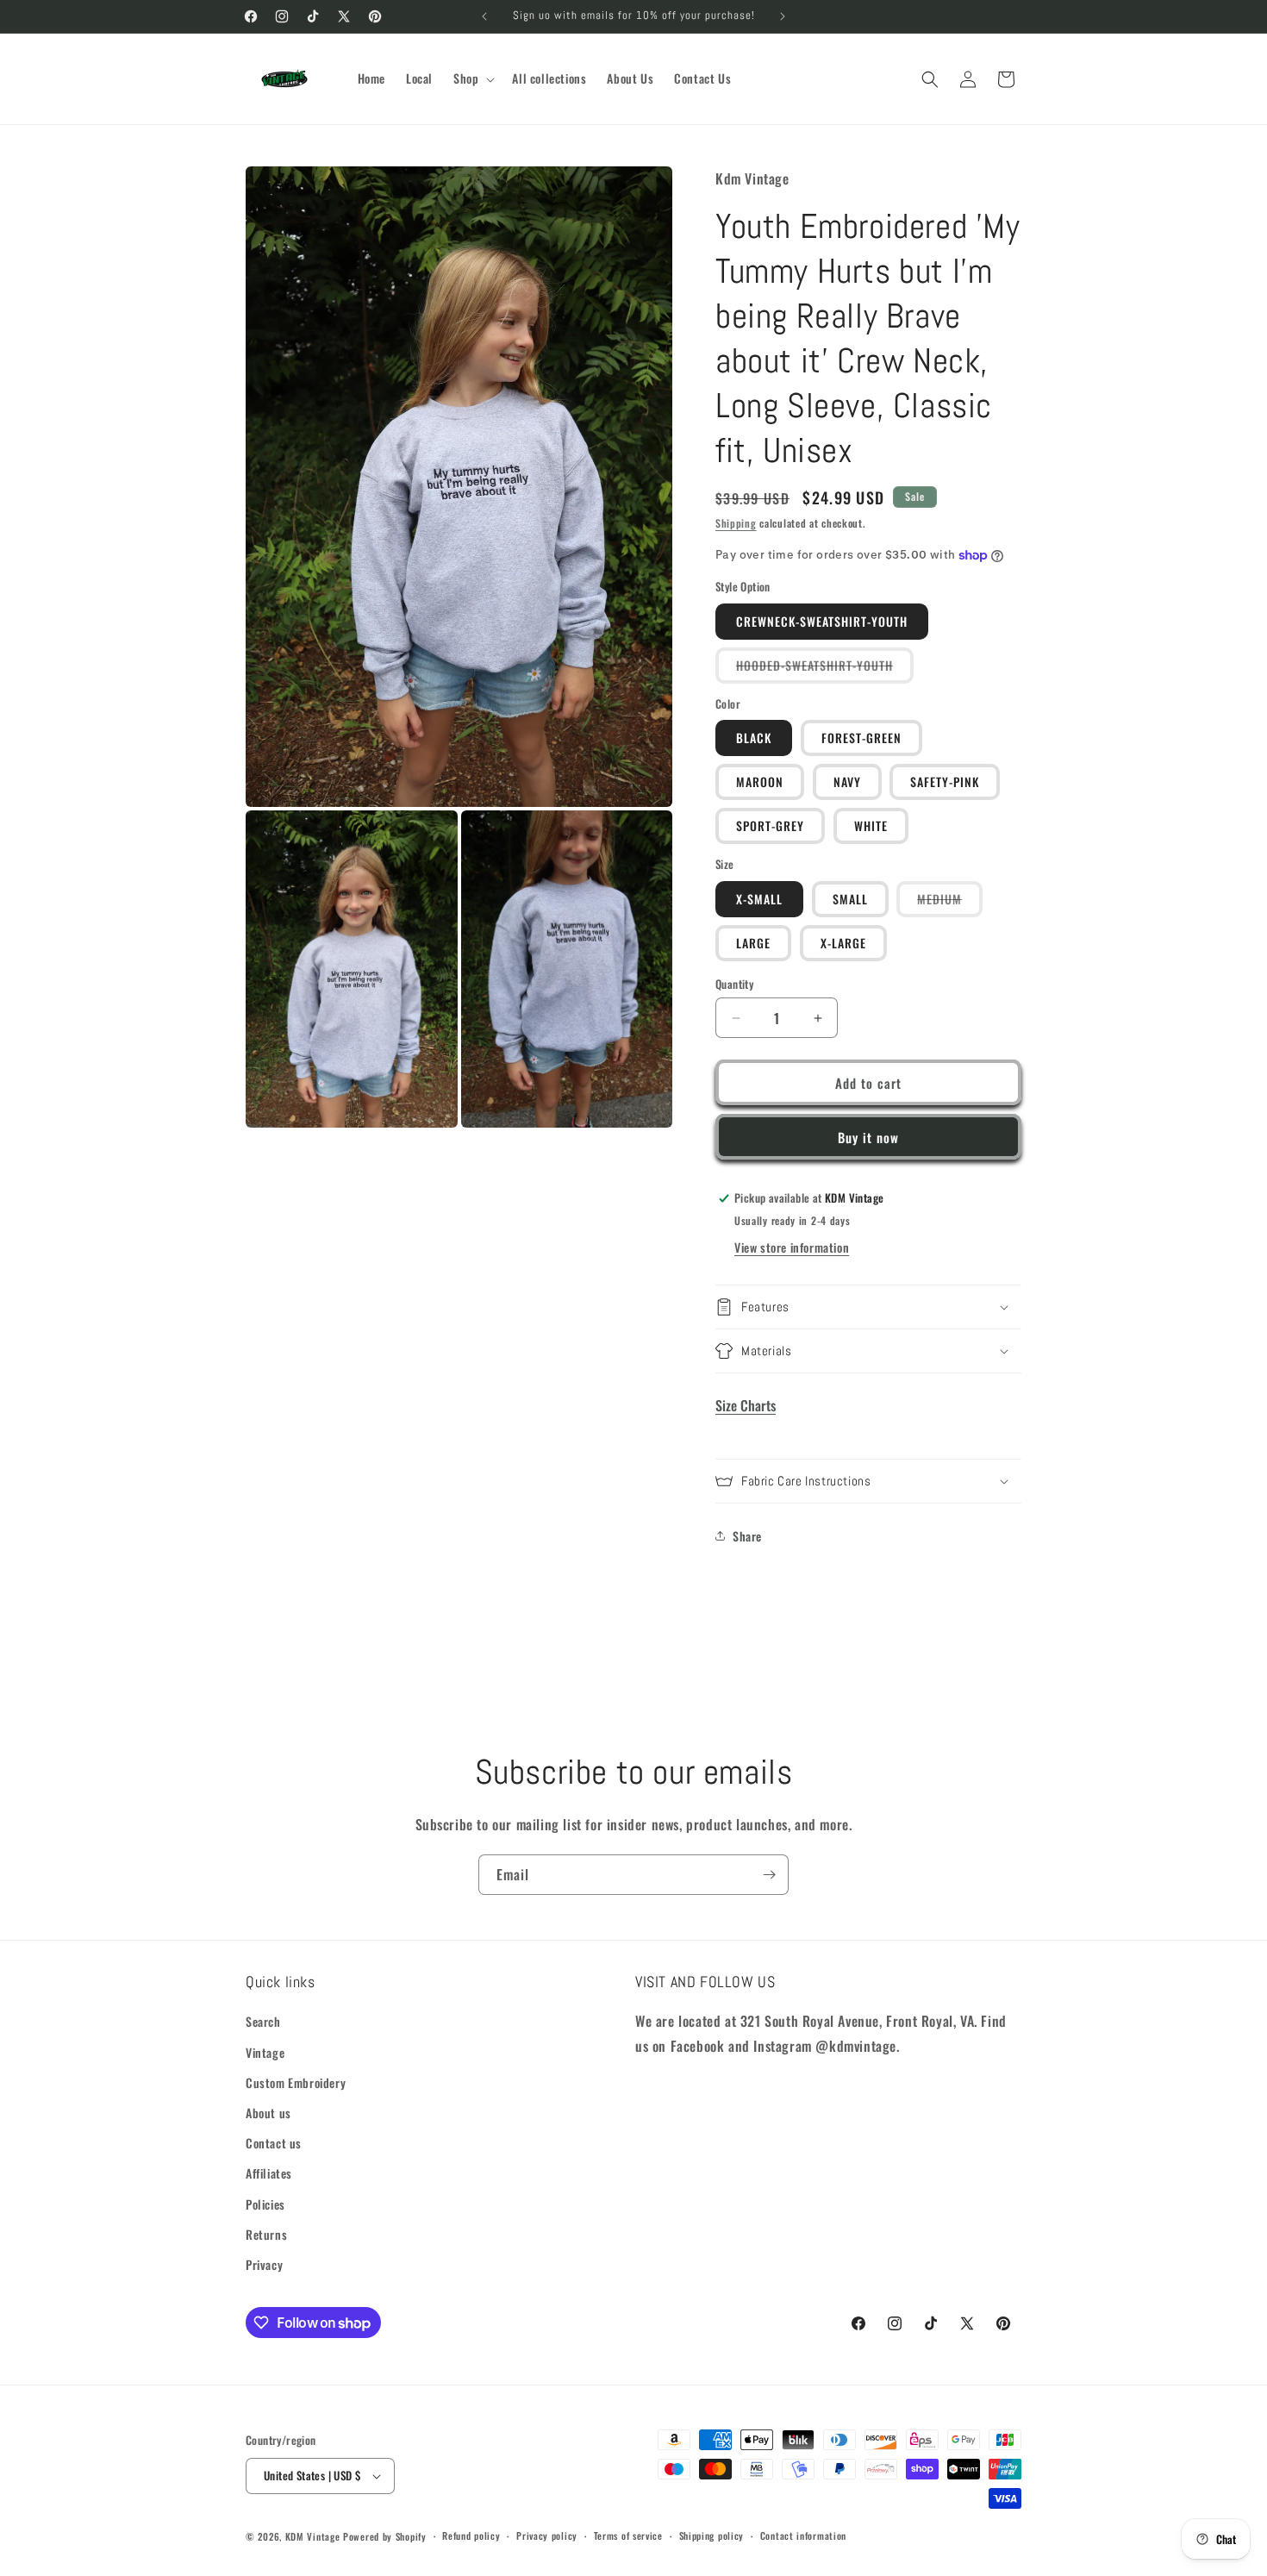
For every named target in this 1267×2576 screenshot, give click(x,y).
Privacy (264, 2264)
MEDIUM (950, 903)
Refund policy (471, 2535)
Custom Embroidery (296, 2082)
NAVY (847, 782)
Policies (265, 2204)
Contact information (803, 2535)
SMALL (850, 899)
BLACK (754, 738)
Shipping (736, 523)
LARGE (753, 943)
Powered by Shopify (385, 2536)
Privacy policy (547, 2535)
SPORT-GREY (770, 825)
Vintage (265, 2052)
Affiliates (269, 2173)
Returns (266, 2234)
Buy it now (868, 1137)
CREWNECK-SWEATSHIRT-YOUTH (822, 621)
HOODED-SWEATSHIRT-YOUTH (825, 669)
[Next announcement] (783, 16)
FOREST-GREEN (861, 738)
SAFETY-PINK (945, 782)
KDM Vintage (313, 2536)
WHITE (871, 825)
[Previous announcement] (484, 16)
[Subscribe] (769, 1875)
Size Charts (746, 1405)
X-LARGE (843, 943)
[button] (472, 78)
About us (268, 2113)
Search (263, 2021)
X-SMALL (759, 899)
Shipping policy (712, 2535)
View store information (792, 1247)
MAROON (760, 782)
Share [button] (747, 1536)
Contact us (274, 2143)
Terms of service (628, 2535)
